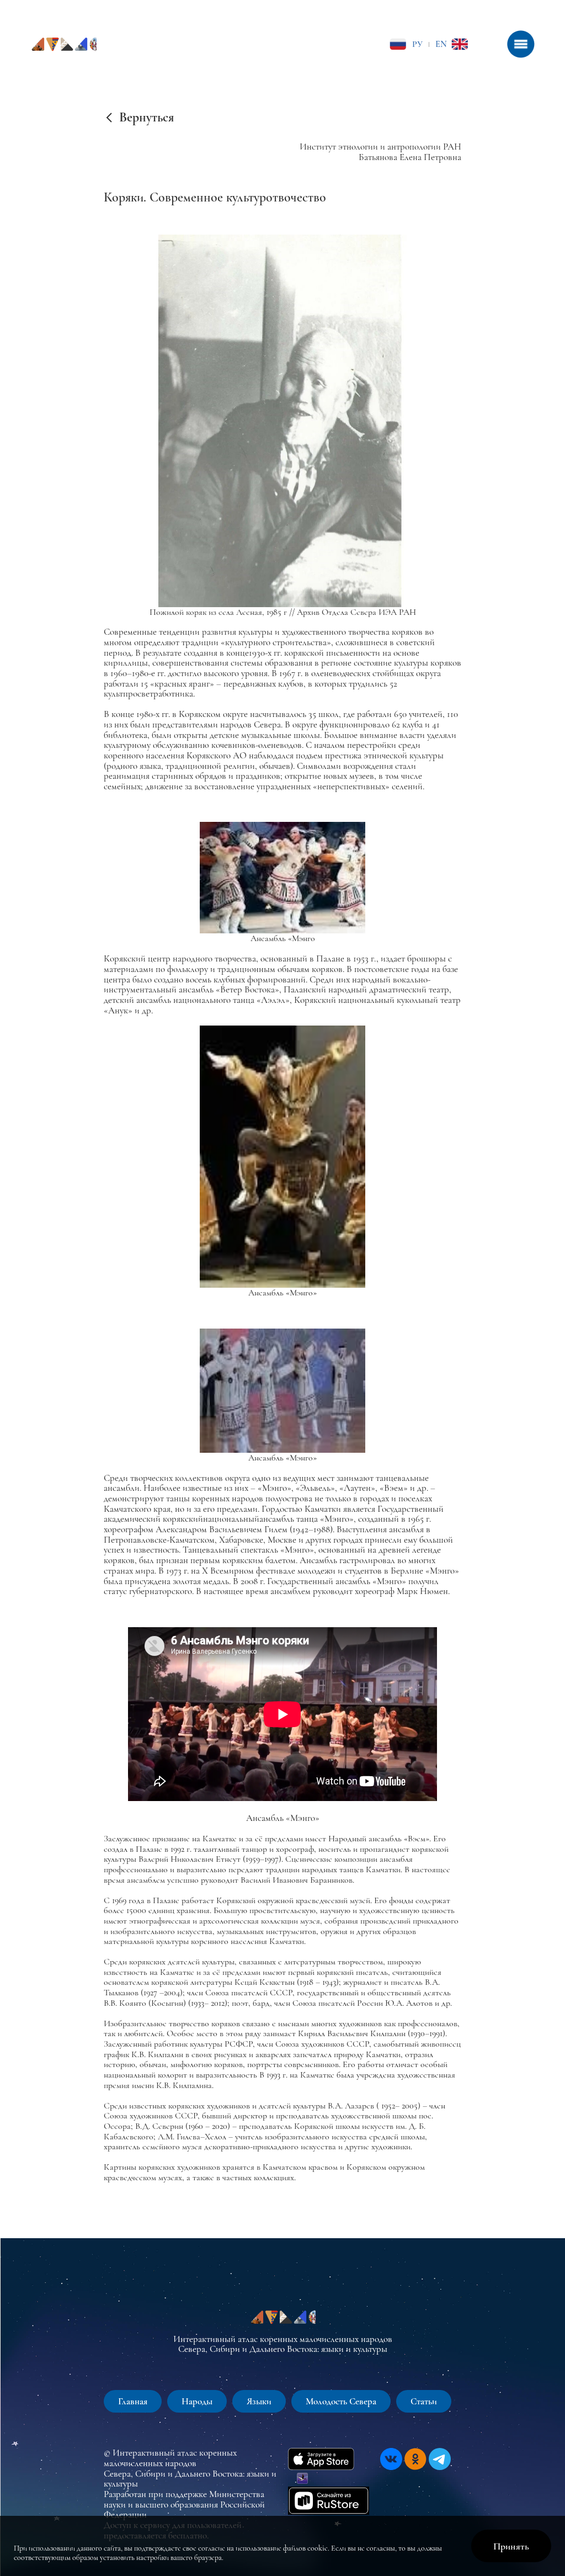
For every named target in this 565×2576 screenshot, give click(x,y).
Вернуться (146, 118)
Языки (259, 2401)
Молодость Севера (341, 2401)
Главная (133, 2401)
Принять (511, 2546)
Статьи (424, 2401)
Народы (197, 2401)
